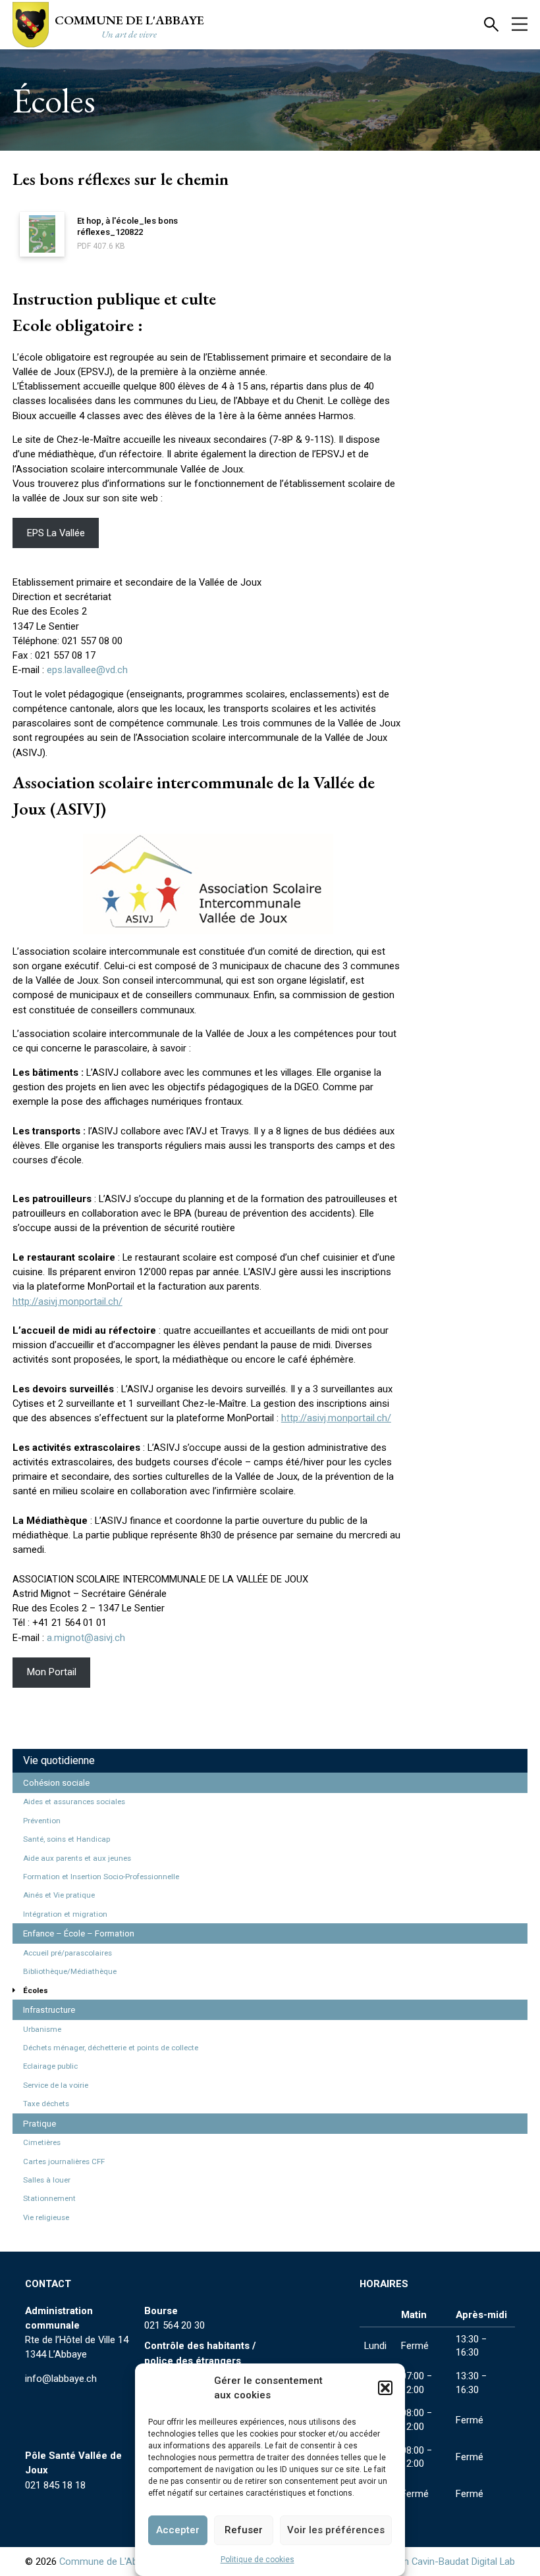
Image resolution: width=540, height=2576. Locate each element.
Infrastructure (49, 2010)
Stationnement (49, 2198)
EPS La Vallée (56, 533)
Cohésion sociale (56, 1783)
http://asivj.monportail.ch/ (67, 1301)
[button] (385, 2388)
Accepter (178, 2530)
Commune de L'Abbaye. (110, 2562)
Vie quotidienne (59, 1760)
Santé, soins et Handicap (67, 1839)
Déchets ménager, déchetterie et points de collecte (111, 2048)
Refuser (244, 2530)
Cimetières (42, 2142)
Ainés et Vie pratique (59, 1895)
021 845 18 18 (55, 2485)
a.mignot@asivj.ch (86, 1638)
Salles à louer (47, 2180)
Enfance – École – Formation (79, 1933)
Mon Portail (52, 1672)
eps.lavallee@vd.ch (87, 670)
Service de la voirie (56, 2085)
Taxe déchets (46, 2104)
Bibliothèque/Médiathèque (70, 1971)
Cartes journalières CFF (64, 2161)
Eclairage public (50, 2066)
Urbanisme (42, 2029)
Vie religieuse (46, 2217)
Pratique (40, 2124)
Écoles (36, 1990)
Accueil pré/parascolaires (67, 1953)
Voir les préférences (336, 2530)
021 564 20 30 (175, 2325)
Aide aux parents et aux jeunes (77, 1858)
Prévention (42, 1821)
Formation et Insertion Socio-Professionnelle (101, 1877)
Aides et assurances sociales (74, 1802)
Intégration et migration (65, 1914)
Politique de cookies (257, 2560)
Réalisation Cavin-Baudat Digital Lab (438, 2562)
